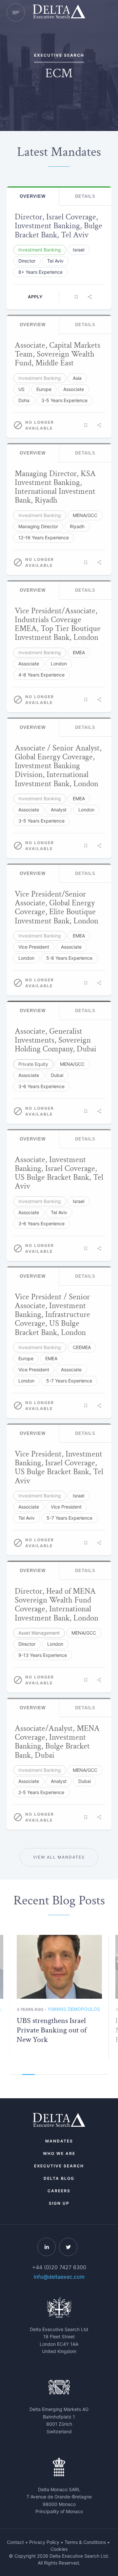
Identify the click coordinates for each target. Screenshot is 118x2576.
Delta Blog (59, 2178)
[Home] (59, 12)
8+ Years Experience (40, 272)
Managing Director (38, 526)
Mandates (59, 2141)
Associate (74, 389)
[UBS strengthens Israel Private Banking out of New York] (59, 1967)
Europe (44, 389)
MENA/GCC (85, 515)
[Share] (89, 297)
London (59, 664)
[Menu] (16, 12)
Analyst (59, 810)
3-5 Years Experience (64, 400)
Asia (77, 378)
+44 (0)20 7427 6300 (59, 2267)
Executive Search (59, 2166)
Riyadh (77, 526)
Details (85, 196)
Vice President (34, 947)
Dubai (57, 1075)
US (21, 389)
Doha (24, 400)
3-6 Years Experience (41, 1086)
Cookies (59, 2549)
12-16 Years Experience (44, 537)
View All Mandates (59, 1857)
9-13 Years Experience (43, 1655)
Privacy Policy (44, 2542)
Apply (35, 297)
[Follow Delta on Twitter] (68, 2247)
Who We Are (59, 2153)
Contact (15, 2542)
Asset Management (39, 1633)
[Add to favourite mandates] (76, 297)
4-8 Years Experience (41, 675)
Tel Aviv (55, 261)
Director (27, 261)
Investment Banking (40, 250)
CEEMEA (82, 1347)
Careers (59, 2191)
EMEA (79, 652)
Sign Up (59, 2203)
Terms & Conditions (85, 2542)
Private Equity (33, 1064)
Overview (33, 196)
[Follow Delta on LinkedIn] (47, 2247)
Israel (79, 250)
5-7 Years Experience (69, 1381)
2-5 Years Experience (41, 1792)
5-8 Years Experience (69, 958)
